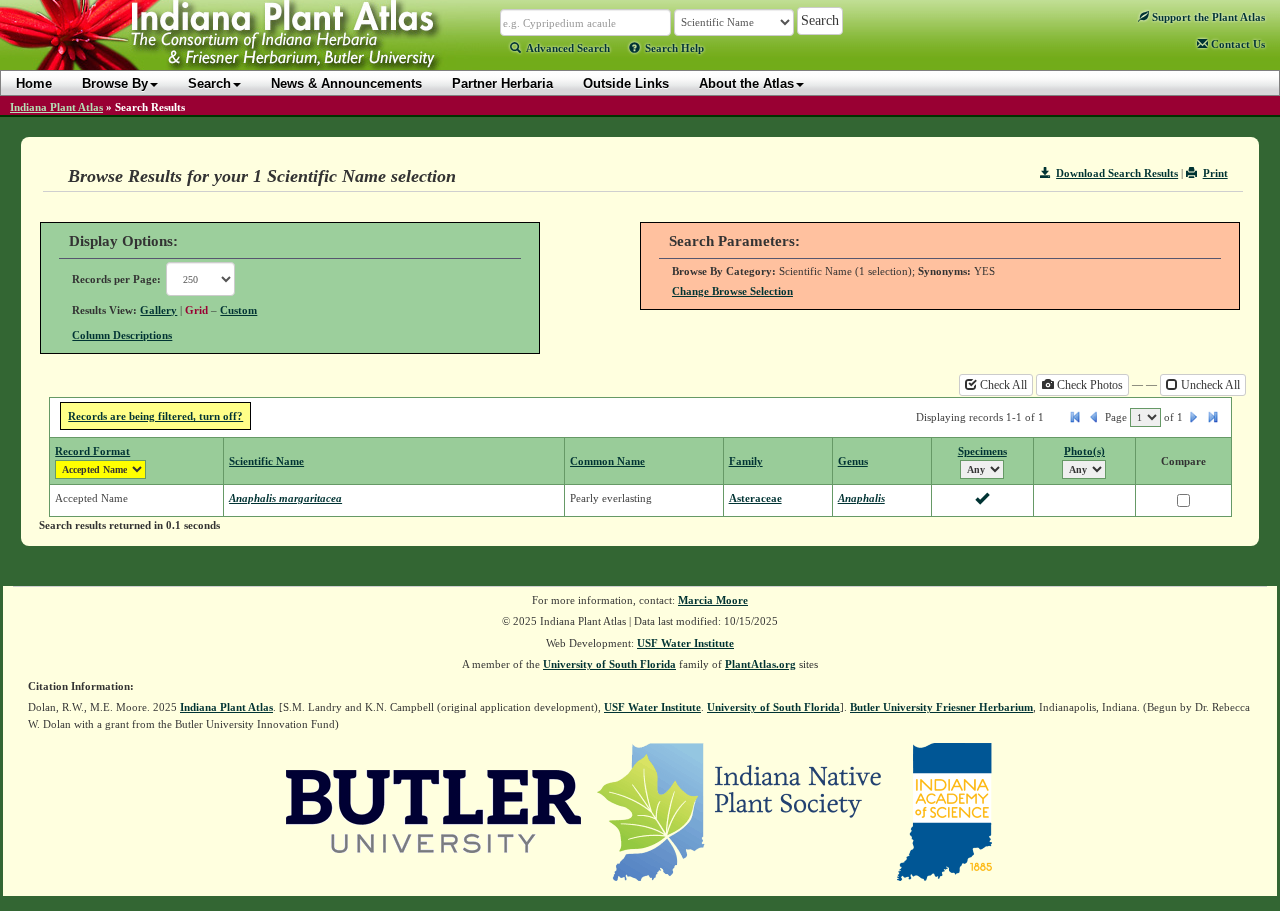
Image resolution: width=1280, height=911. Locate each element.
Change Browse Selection (732, 291)
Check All (1002, 385)
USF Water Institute (685, 643)
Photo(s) (1084, 451)
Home (34, 83)
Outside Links (626, 83)
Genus (853, 461)
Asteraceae (755, 498)
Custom (238, 310)
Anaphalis (861, 498)
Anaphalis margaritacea (285, 498)
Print (1215, 173)
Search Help (674, 48)
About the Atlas (746, 83)
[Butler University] (434, 811)
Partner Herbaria (502, 83)
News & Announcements (346, 83)
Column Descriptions (122, 335)
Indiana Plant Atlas (56, 107)
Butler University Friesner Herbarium (941, 707)
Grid (196, 310)
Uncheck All (1209, 385)
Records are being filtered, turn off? (155, 416)
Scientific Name (266, 461)
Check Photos (1088, 385)
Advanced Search (568, 48)
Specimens (982, 451)
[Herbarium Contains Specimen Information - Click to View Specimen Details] (982, 500)
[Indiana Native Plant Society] (740, 811)
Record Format (92, 451)
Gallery (158, 310)
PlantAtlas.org (760, 664)
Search (209, 83)
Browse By (115, 83)
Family (746, 461)
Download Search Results (1117, 173)
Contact (1236, 44)
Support (1207, 17)
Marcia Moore (713, 600)
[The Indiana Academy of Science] (944, 811)
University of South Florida (609, 664)
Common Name (607, 461)
